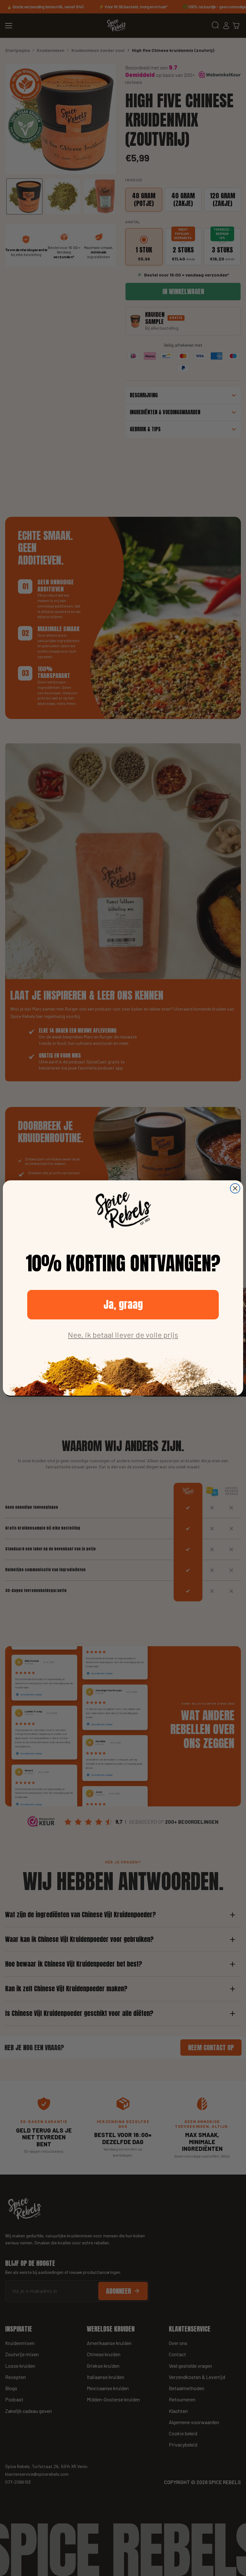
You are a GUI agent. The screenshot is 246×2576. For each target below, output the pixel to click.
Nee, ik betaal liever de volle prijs (123, 1335)
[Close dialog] (235, 1188)
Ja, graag (123, 1305)
